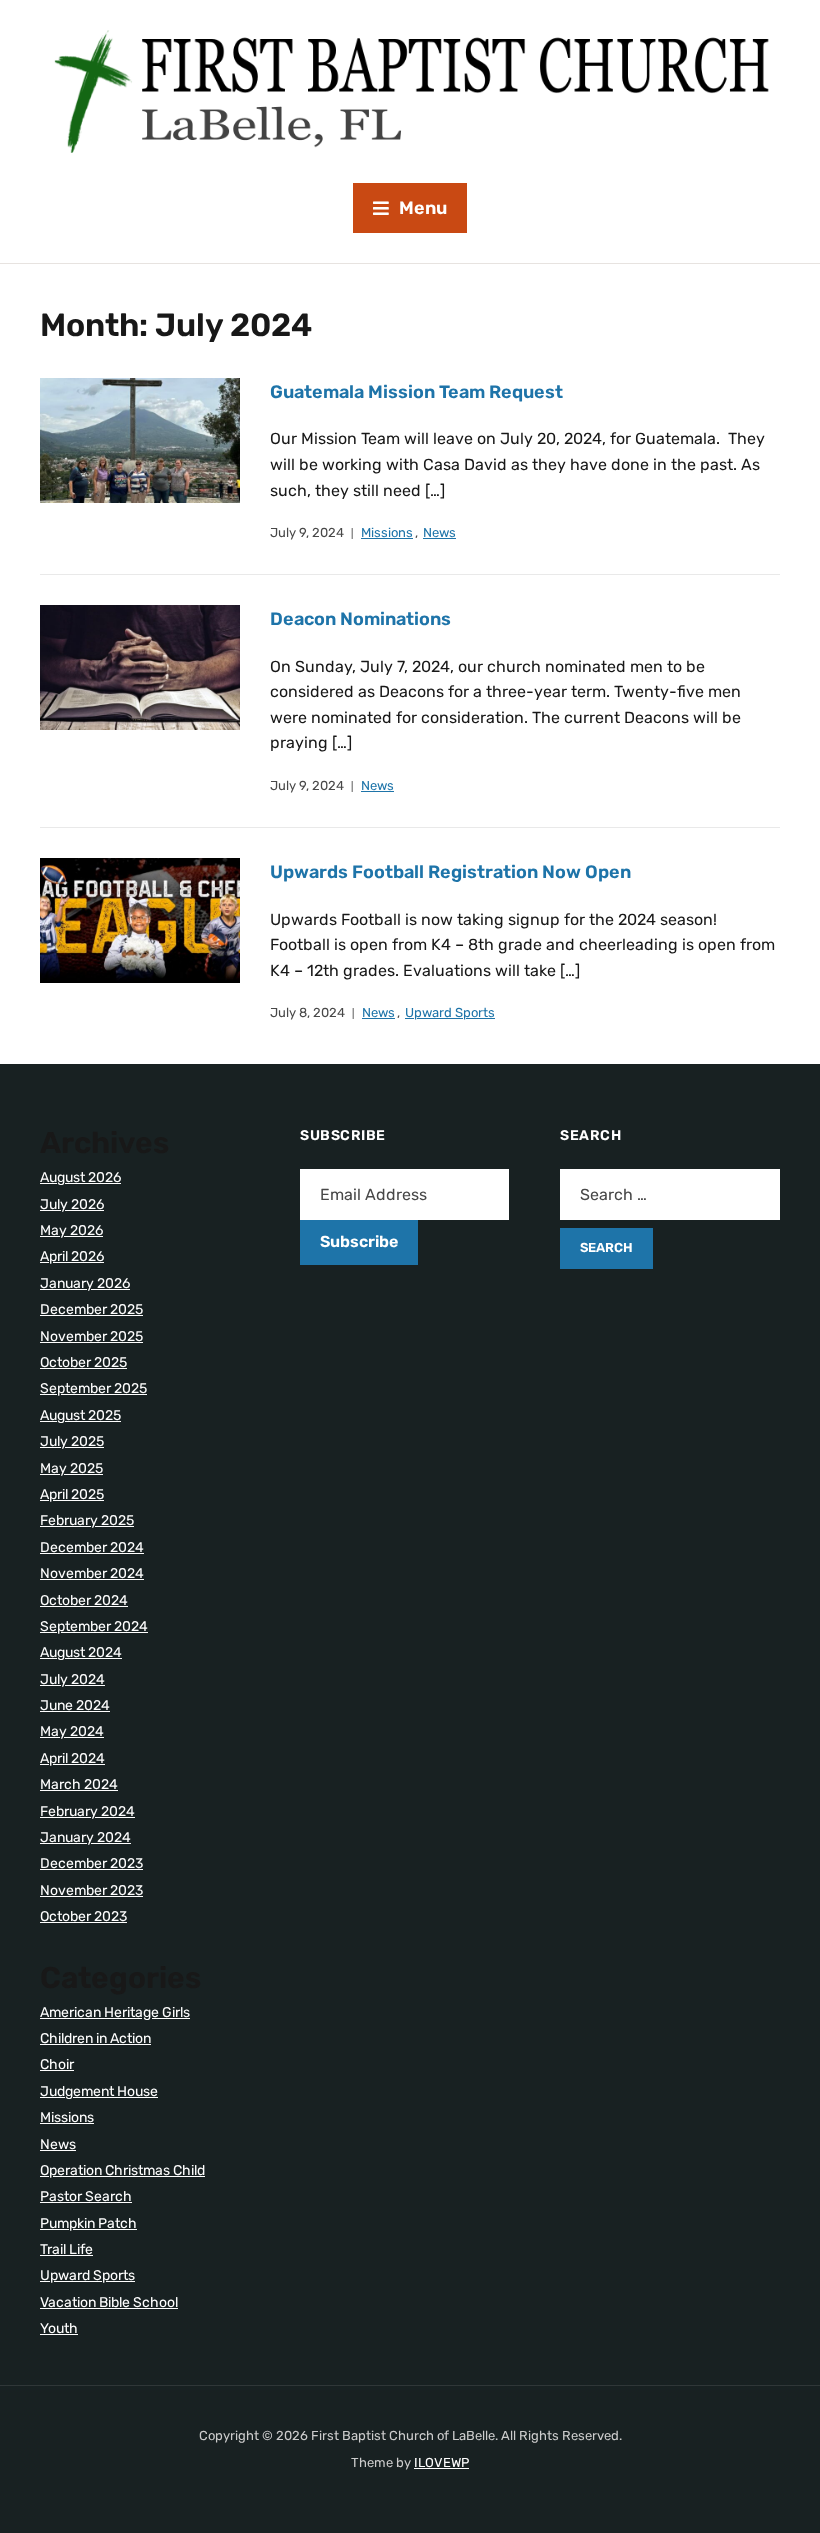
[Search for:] (670, 1194)
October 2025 (83, 1362)
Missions (387, 532)
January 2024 (85, 1837)
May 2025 (71, 1468)
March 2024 (79, 1784)
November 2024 (92, 1573)
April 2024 (72, 1758)
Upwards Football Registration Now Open (450, 872)
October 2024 (84, 1600)
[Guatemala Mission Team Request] (140, 439)
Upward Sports (450, 1012)
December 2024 (92, 1547)
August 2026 (80, 1177)
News (439, 532)
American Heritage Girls (115, 2012)
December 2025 (91, 1309)
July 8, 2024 (307, 1012)
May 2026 (71, 1230)
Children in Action (95, 2038)
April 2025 (72, 1494)
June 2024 (75, 1705)
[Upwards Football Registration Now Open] (140, 919)
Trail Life (66, 2249)
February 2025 (87, 1520)
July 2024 (72, 1679)
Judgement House (99, 2091)
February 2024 (87, 1811)
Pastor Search (86, 2196)
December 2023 (91, 1863)
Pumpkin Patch (88, 2223)
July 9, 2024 (307, 532)
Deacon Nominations (360, 619)
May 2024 (72, 1731)
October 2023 (83, 1916)
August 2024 (81, 1652)
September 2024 (94, 1626)
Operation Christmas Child (122, 2170)
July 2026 (72, 1204)
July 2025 (72, 1441)
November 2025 (91, 1336)
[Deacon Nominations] (140, 666)
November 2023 (91, 1890)
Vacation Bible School (109, 2302)
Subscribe (359, 1241)
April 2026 (72, 1256)
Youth (59, 2328)
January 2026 (85, 1283)
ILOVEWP (441, 2462)
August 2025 (80, 1415)
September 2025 (93, 1388)
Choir (57, 2064)
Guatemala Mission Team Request (416, 392)
